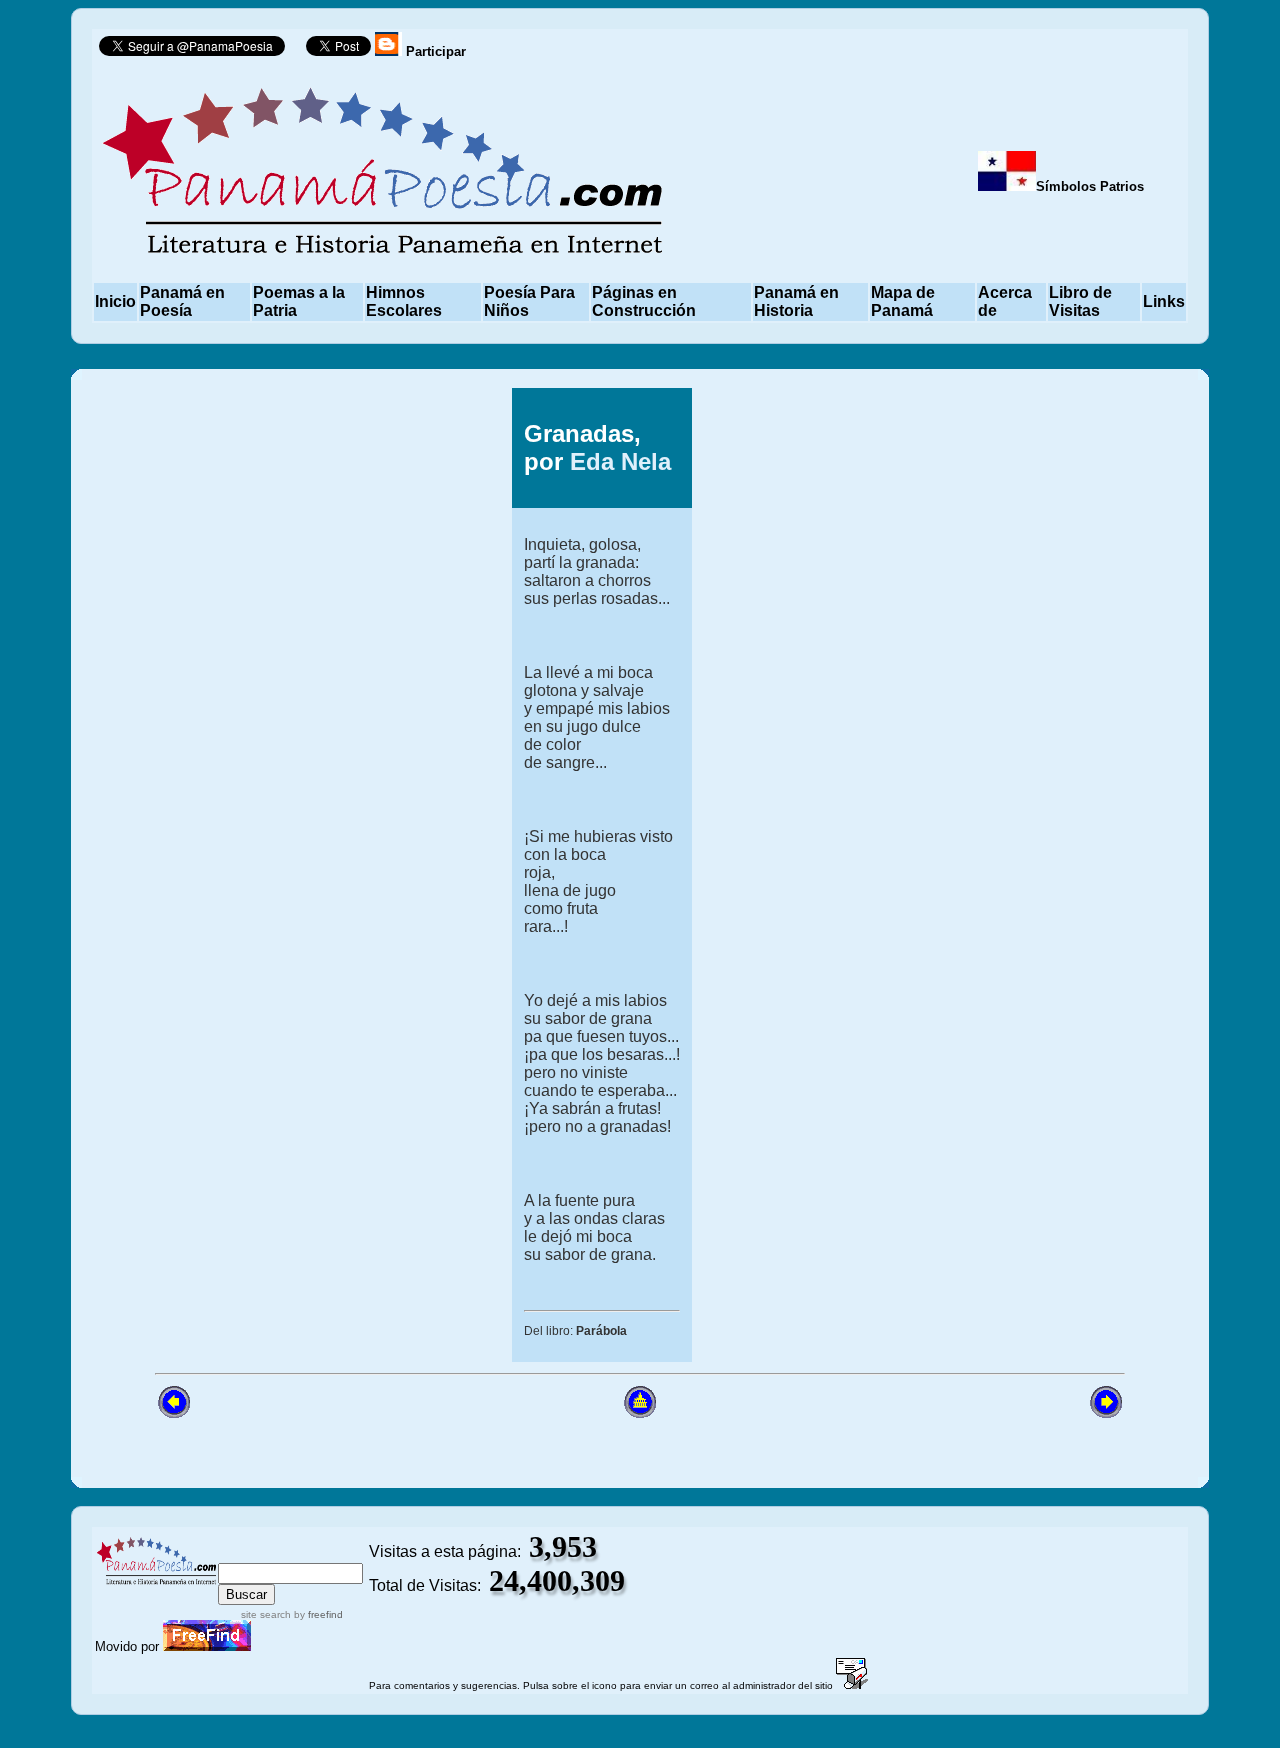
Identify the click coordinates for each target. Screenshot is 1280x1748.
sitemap (279, 1553)
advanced (335, 1553)
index (238, 1553)
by (317, 1614)
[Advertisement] (238, 875)
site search (266, 1614)
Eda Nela (620, 461)
